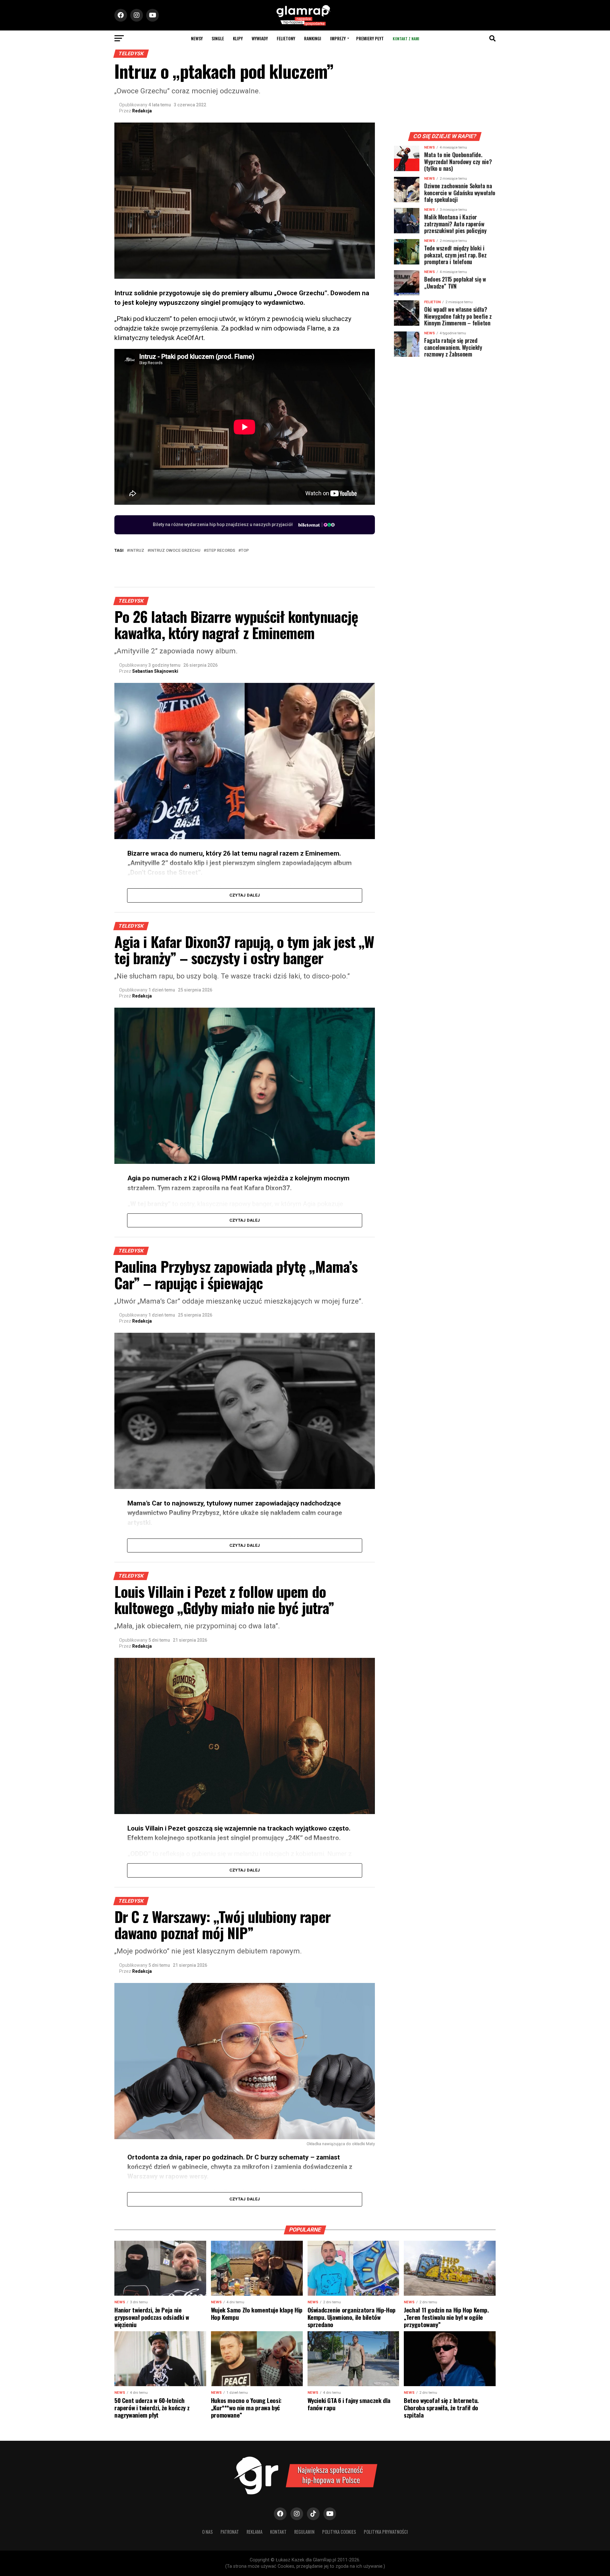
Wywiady (260, 38)
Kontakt (278, 2532)
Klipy (238, 38)
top (245, 551)
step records (221, 551)
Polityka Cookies (339, 2532)
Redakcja (142, 111)
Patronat (230, 2532)
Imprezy (338, 38)
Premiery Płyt (370, 38)
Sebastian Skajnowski (155, 671)
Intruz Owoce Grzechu (175, 551)
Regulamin (304, 2532)
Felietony (286, 38)
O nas (207, 2532)
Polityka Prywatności (386, 2532)
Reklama (254, 2532)
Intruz (137, 551)
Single (218, 38)
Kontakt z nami (406, 39)
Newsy (197, 38)
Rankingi (313, 38)
